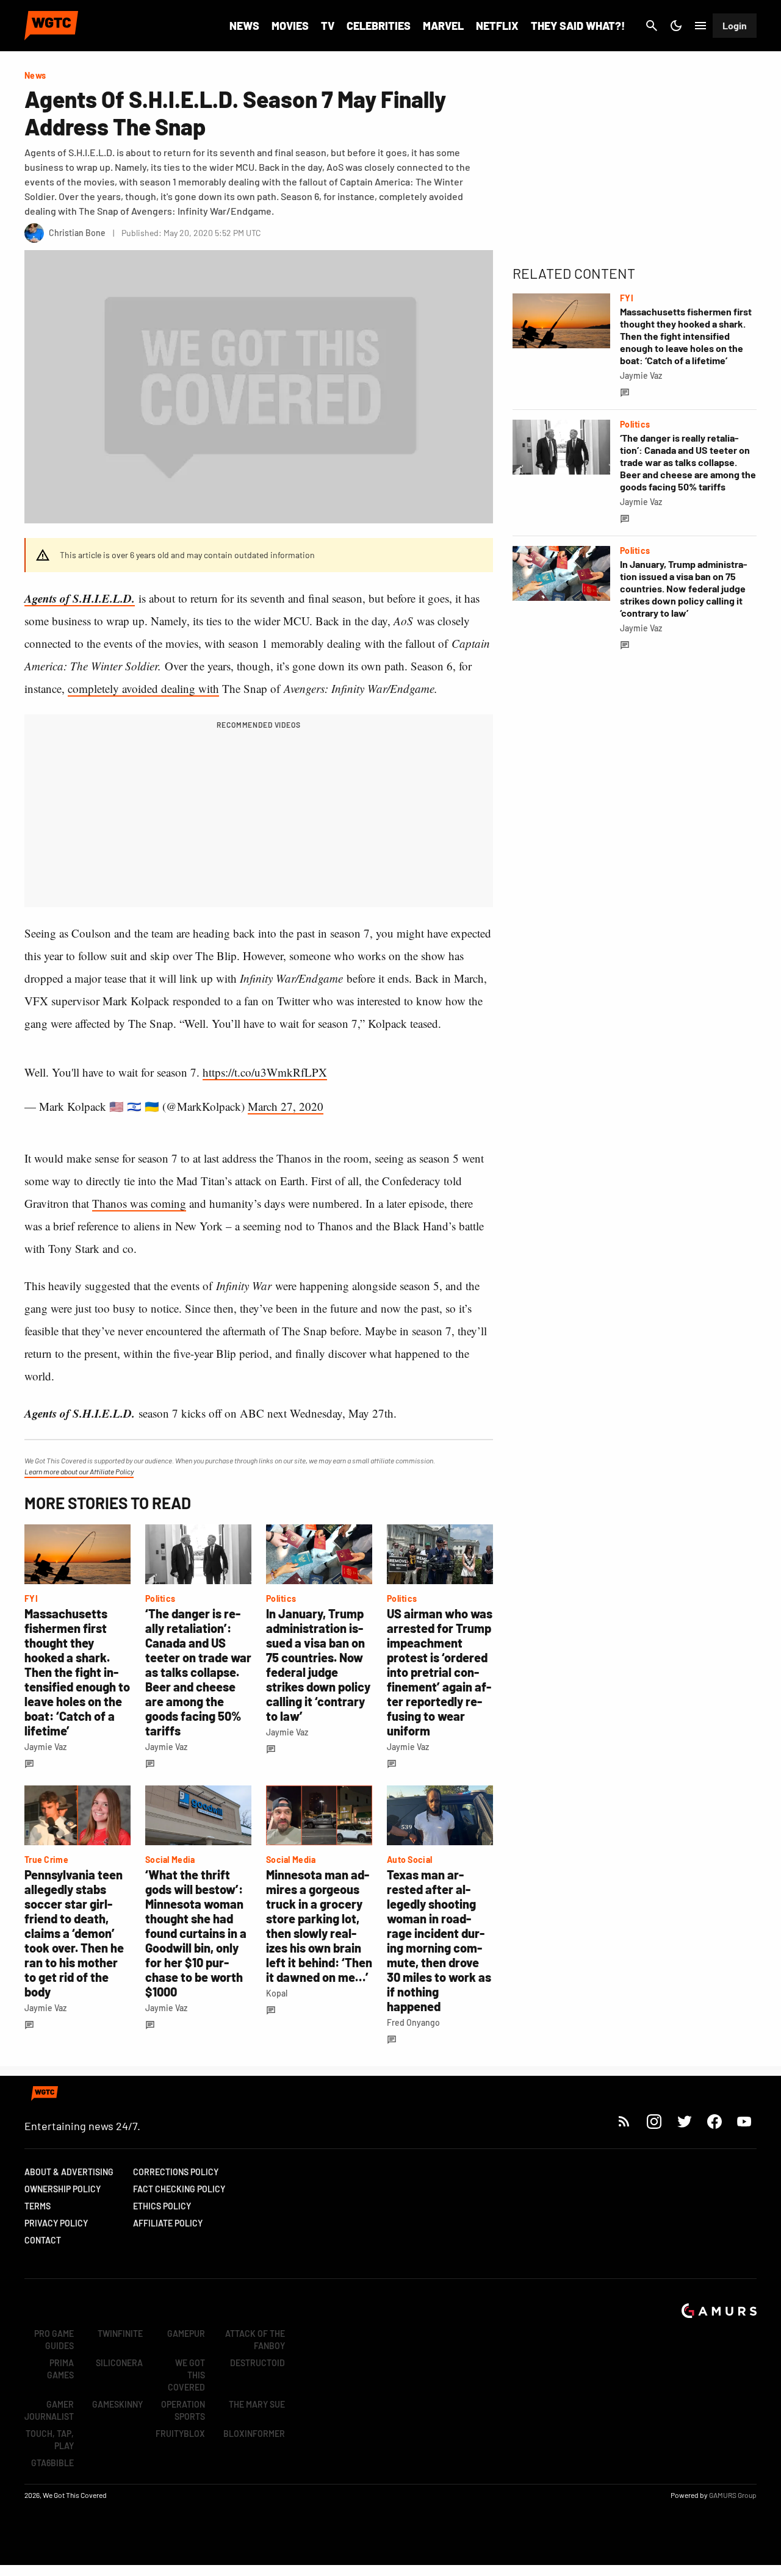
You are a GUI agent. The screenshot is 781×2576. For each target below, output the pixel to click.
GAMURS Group (733, 2495)
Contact (43, 2240)
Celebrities (379, 26)
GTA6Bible (52, 2463)
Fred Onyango (413, 2022)
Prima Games (60, 2369)
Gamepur (186, 2334)
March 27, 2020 (286, 1106)
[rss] (624, 2121)
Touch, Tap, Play (50, 2440)
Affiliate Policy (168, 2223)
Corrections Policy (176, 2172)
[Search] (652, 26)
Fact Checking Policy (179, 2189)
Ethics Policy (162, 2206)
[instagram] (654, 2121)
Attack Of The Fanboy (255, 2340)
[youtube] (744, 2121)
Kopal (277, 1993)
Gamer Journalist (49, 2410)
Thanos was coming (139, 1203)
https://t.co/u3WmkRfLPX (265, 1072)
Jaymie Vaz (45, 1747)
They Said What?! (578, 26)
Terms (38, 2206)
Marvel (443, 26)
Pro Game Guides (54, 2340)
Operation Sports (183, 2410)
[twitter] (684, 2121)
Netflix (497, 26)
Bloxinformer (254, 2434)
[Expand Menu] (700, 26)
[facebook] (714, 2121)
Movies (290, 26)
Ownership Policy (63, 2189)
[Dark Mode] (676, 26)
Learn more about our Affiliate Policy (79, 1471)
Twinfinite (120, 2334)
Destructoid (257, 2363)
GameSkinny (117, 2404)
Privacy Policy (56, 2223)
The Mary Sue (257, 2404)
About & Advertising (69, 2172)
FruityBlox (180, 2434)
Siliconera (119, 2363)
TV (328, 26)
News (244, 26)
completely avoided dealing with (143, 688)
